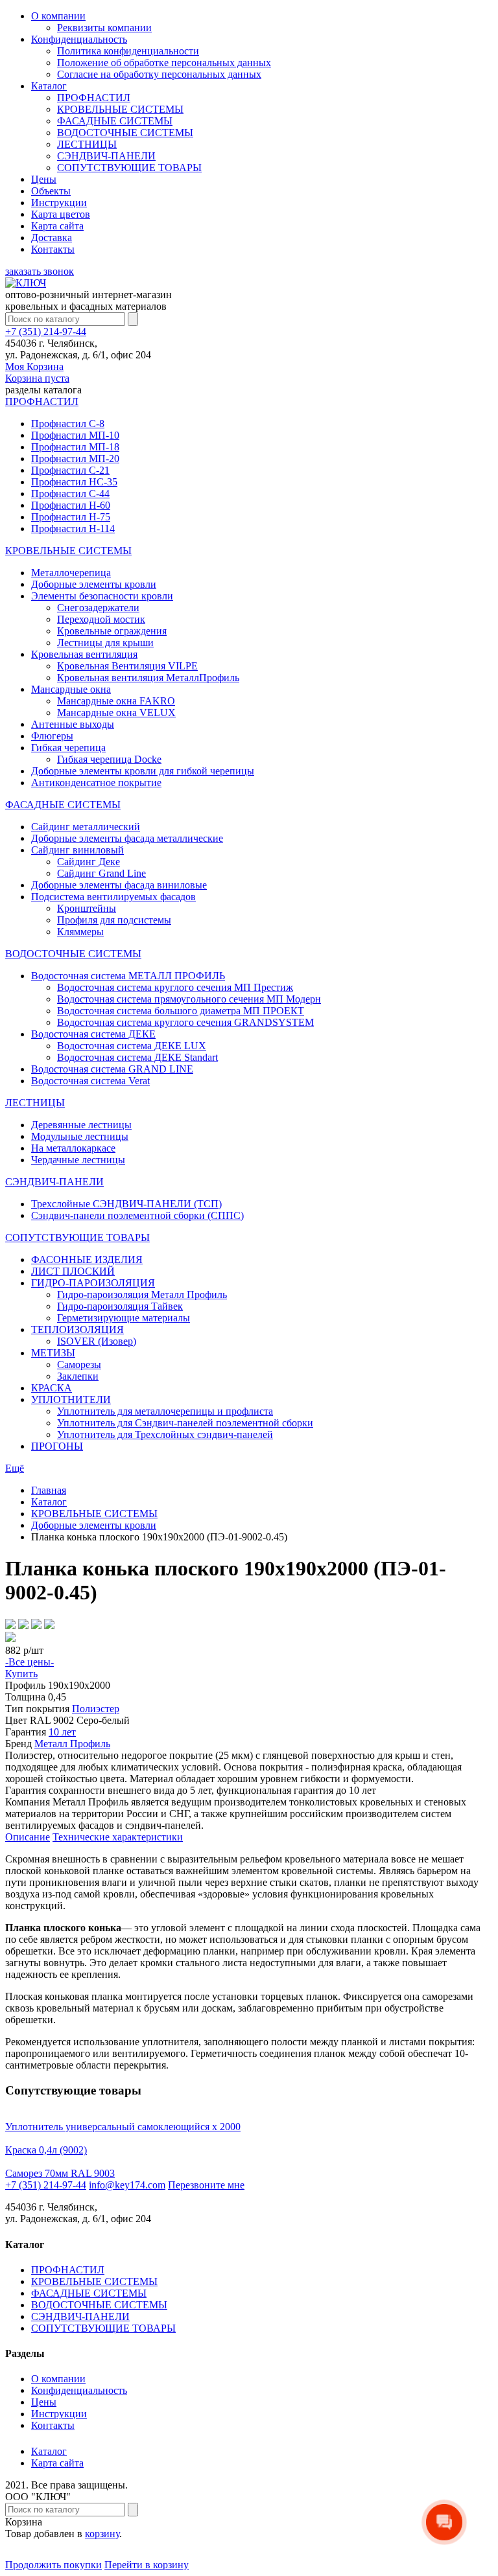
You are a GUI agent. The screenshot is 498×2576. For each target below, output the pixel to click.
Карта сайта (57, 226)
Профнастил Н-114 (73, 528)
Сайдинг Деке (89, 862)
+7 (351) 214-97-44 (46, 331)
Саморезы (79, 1364)
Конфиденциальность (79, 39)
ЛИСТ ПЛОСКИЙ (73, 1271)
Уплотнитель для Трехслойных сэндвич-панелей (165, 1434)
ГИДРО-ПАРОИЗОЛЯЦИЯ (93, 1283)
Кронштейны (87, 908)
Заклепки (78, 1376)
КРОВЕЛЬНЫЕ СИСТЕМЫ (120, 109)
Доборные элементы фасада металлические (127, 838)
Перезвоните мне (206, 2185)
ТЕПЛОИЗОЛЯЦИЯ (77, 1329)
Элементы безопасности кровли (102, 596)
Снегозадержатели (98, 608)
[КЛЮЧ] (26, 283)
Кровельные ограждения (112, 631)
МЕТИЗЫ (53, 1353)
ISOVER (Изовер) (97, 1341)
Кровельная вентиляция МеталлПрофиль (148, 678)
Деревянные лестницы (81, 1125)
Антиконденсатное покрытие (96, 783)
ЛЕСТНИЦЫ (87, 144)
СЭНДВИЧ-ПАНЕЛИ (106, 156)
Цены (44, 179)
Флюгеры (52, 736)
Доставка (52, 238)
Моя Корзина (37, 372)
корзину (102, 2534)
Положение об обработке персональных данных (164, 63)
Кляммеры (80, 932)
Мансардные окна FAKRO (116, 701)
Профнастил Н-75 (71, 517)
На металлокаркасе (73, 1148)
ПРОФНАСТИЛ (94, 98)
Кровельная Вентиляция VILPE (127, 666)
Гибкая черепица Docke (109, 759)
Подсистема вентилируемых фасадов (113, 897)
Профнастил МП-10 (75, 435)
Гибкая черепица (68, 748)
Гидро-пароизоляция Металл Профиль (142, 1294)
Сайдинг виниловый (77, 850)
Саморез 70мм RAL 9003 (60, 2173)
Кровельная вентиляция (84, 654)
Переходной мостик (101, 619)
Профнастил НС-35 (74, 482)
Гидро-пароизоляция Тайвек (120, 1306)
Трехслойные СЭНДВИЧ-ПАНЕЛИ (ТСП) (126, 1204)
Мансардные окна (71, 689)
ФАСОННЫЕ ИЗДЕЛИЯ (87, 1259)
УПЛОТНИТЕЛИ (71, 1399)
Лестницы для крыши (105, 643)
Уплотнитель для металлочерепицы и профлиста (165, 1411)
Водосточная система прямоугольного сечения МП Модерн (189, 999)
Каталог (49, 86)
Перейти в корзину (147, 2565)
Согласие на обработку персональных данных (159, 74)
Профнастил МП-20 (75, 458)
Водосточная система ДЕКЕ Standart (137, 1057)
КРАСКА (52, 1388)
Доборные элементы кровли (94, 584)
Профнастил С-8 (68, 424)
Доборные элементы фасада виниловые (119, 885)
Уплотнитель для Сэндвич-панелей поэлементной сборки (185, 1423)
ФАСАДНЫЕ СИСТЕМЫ (115, 121)
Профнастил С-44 (70, 493)
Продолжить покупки (53, 2565)
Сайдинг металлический (86, 827)
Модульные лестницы (80, 1136)
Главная (49, 1490)
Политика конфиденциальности (128, 51)
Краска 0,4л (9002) (46, 2150)
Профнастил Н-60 (71, 505)
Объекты (51, 191)
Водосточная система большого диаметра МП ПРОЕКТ (181, 1011)
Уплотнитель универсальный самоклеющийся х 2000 (123, 2127)
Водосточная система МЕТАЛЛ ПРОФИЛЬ (128, 976)
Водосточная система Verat (90, 1081)
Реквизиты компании (104, 28)
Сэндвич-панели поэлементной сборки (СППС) (137, 1215)
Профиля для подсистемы (114, 920)
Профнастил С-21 (70, 470)
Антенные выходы (73, 724)
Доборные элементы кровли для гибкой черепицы (143, 771)
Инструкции (59, 203)
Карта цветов (61, 214)
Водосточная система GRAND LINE (112, 1069)
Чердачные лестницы (78, 1160)
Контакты (53, 249)
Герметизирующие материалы (124, 1318)
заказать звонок (40, 271)
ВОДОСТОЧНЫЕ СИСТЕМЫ (125, 133)
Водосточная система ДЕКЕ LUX (132, 1046)
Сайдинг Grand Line (101, 873)
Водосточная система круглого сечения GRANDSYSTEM (185, 1022)
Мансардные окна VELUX (116, 713)
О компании (58, 16)
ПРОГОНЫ (57, 1446)
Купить (21, 1674)
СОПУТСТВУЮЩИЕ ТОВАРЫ (129, 168)
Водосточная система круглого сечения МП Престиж (175, 987)
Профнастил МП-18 (75, 447)
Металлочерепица (71, 573)
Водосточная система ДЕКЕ (93, 1034)
